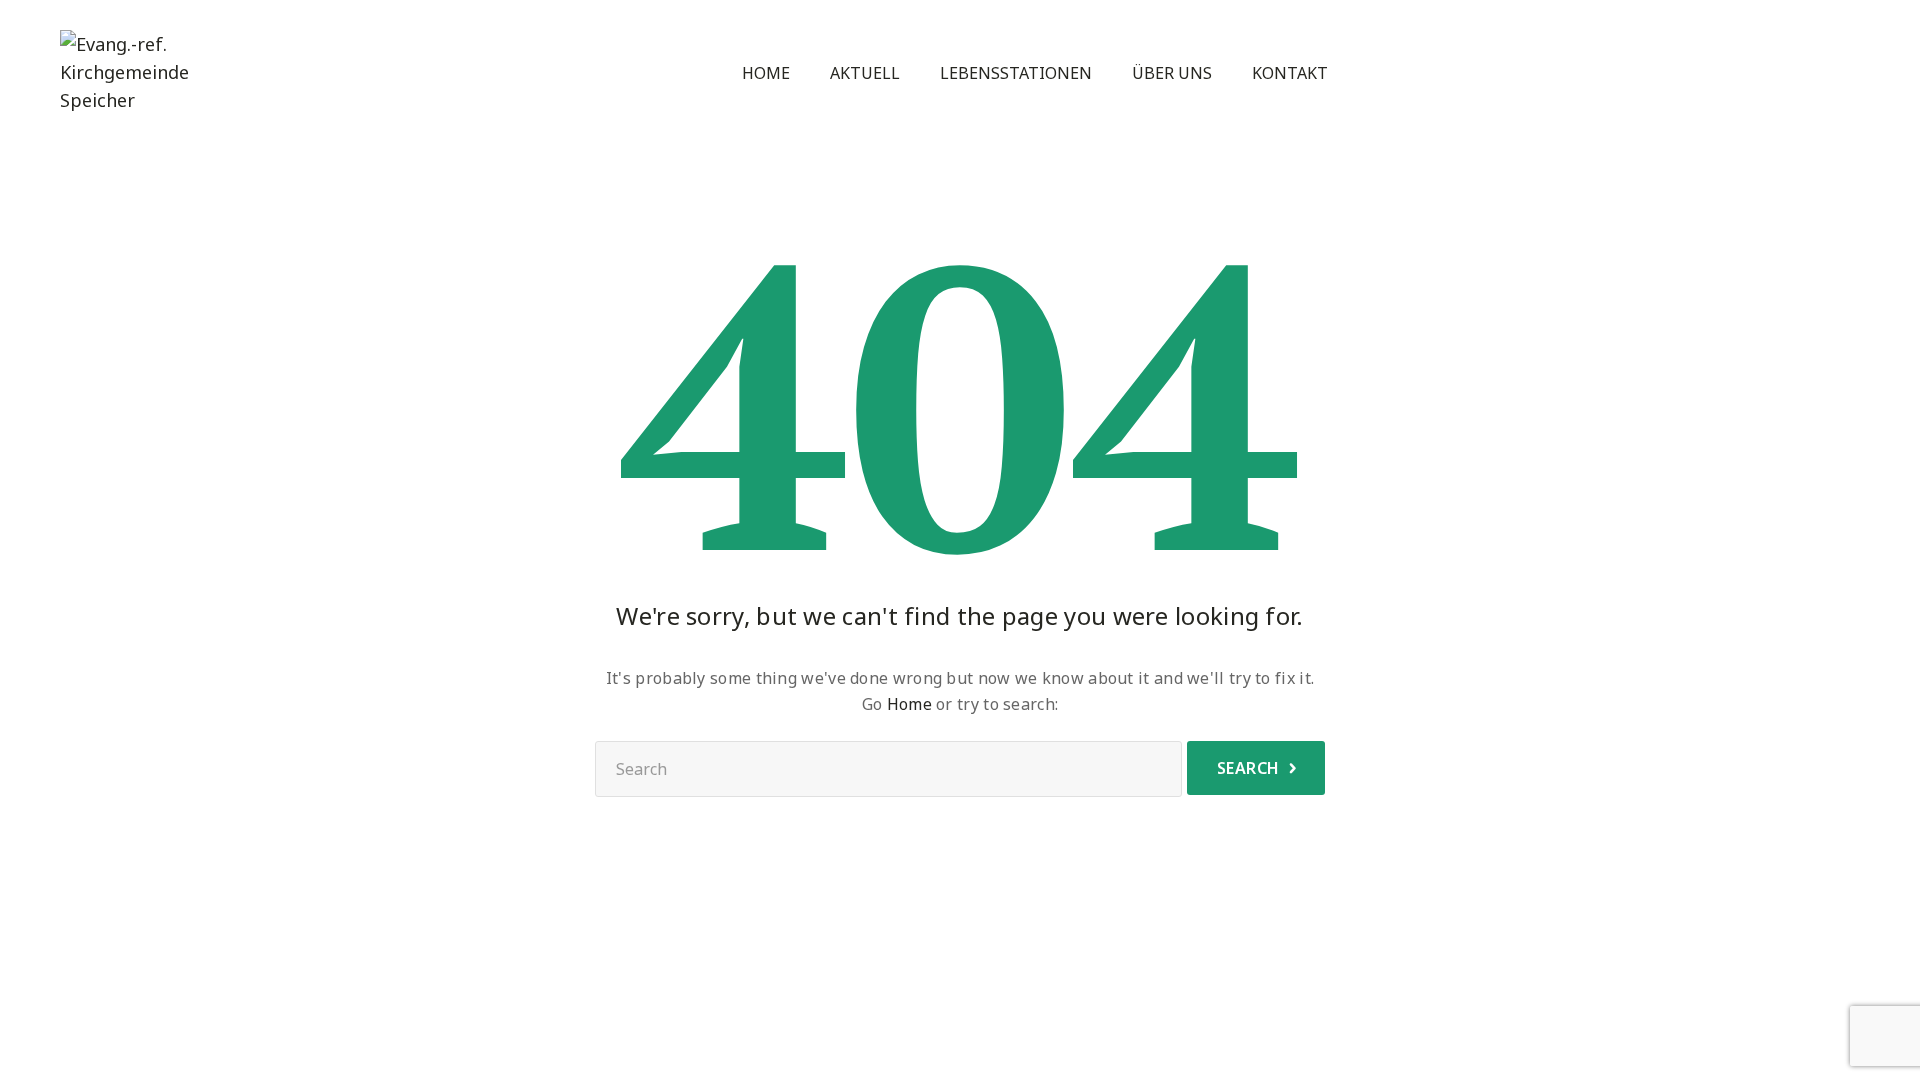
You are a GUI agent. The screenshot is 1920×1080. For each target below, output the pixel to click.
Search (1248, 768)
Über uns (1172, 73)
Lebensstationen (1016, 73)
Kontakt (1290, 73)
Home (766, 73)
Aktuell (865, 73)
